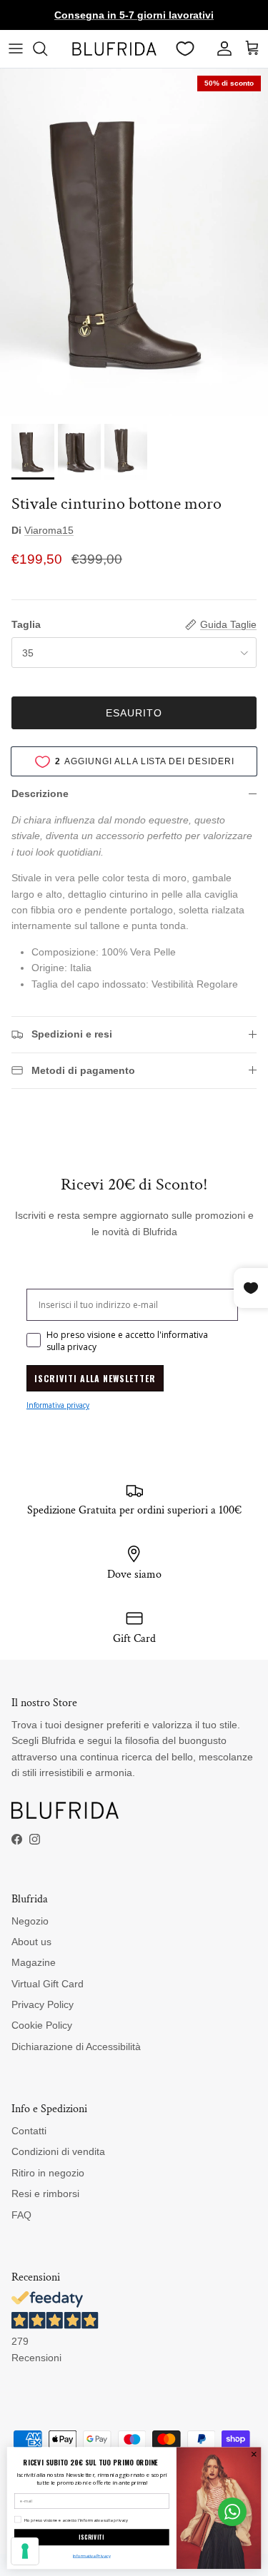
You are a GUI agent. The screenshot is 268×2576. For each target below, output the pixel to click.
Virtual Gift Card (48, 1984)
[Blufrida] (114, 49)
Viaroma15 (49, 530)
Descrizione (40, 793)
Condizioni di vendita (58, 2151)
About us (31, 1942)
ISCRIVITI (91, 2537)
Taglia (26, 624)
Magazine (34, 1962)
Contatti (29, 2131)
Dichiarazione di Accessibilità (76, 2047)
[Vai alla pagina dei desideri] (185, 49)
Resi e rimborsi (45, 2194)
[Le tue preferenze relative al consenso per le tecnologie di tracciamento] (25, 2551)
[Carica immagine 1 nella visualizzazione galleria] (134, 243)
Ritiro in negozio (48, 2173)
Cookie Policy (42, 2025)
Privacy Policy (43, 2004)
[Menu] (16, 49)
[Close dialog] (254, 2454)
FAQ (21, 2215)
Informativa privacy (58, 1405)
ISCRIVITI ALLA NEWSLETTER (95, 1378)
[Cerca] (47, 49)
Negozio (30, 1921)
